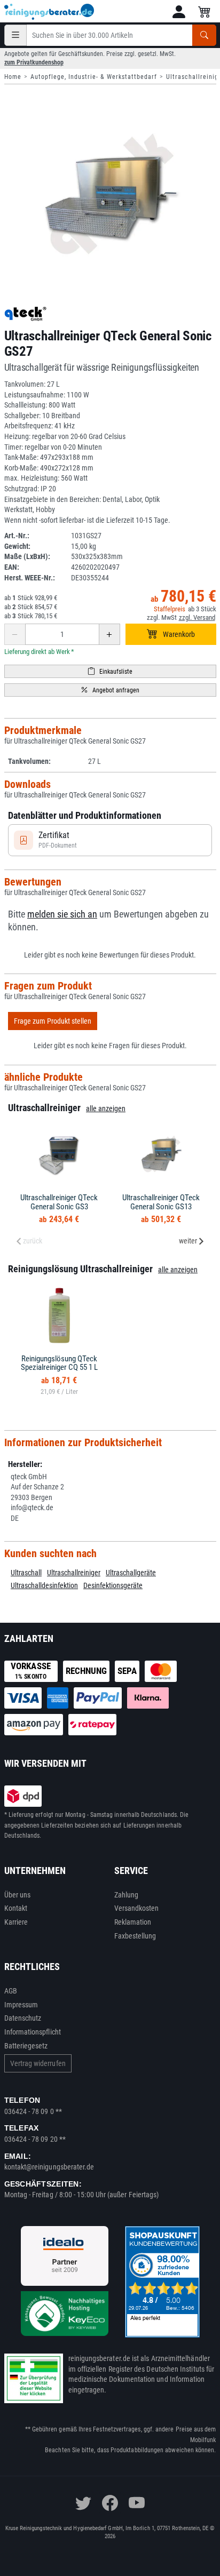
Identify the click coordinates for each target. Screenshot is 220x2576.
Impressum (21, 2005)
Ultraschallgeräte (131, 1573)
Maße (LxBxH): (27, 556)
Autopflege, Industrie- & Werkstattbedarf (94, 77)
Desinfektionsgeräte (113, 1585)
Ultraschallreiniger (74, 1573)
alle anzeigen (106, 1108)
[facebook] (110, 2503)
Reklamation (133, 1922)
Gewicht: (17, 546)
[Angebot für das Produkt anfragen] (110, 690)
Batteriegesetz (26, 2046)
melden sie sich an (62, 914)
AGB (11, 1991)
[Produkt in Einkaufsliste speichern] (110, 671)
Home (13, 77)
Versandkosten (137, 1908)
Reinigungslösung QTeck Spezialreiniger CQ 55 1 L (59, 1363)
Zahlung (127, 1895)
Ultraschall (26, 1573)
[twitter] (83, 2503)
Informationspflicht (33, 2032)
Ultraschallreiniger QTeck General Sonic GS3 (59, 1202)
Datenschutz (23, 2018)
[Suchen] (204, 35)
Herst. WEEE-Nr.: (30, 578)
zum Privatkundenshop (34, 62)
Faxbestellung (135, 1936)
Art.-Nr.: (17, 536)
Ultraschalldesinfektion (44, 1585)
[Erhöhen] (109, 634)
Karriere (16, 1922)
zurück (33, 1241)
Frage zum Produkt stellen (53, 1021)
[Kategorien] (15, 35)
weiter (188, 1241)
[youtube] (137, 2503)
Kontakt (16, 1908)
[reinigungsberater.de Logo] (50, 12)
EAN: (12, 567)
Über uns (18, 1895)
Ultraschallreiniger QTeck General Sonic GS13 (161, 1202)
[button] (179, 12)
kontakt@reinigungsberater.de (49, 2167)
